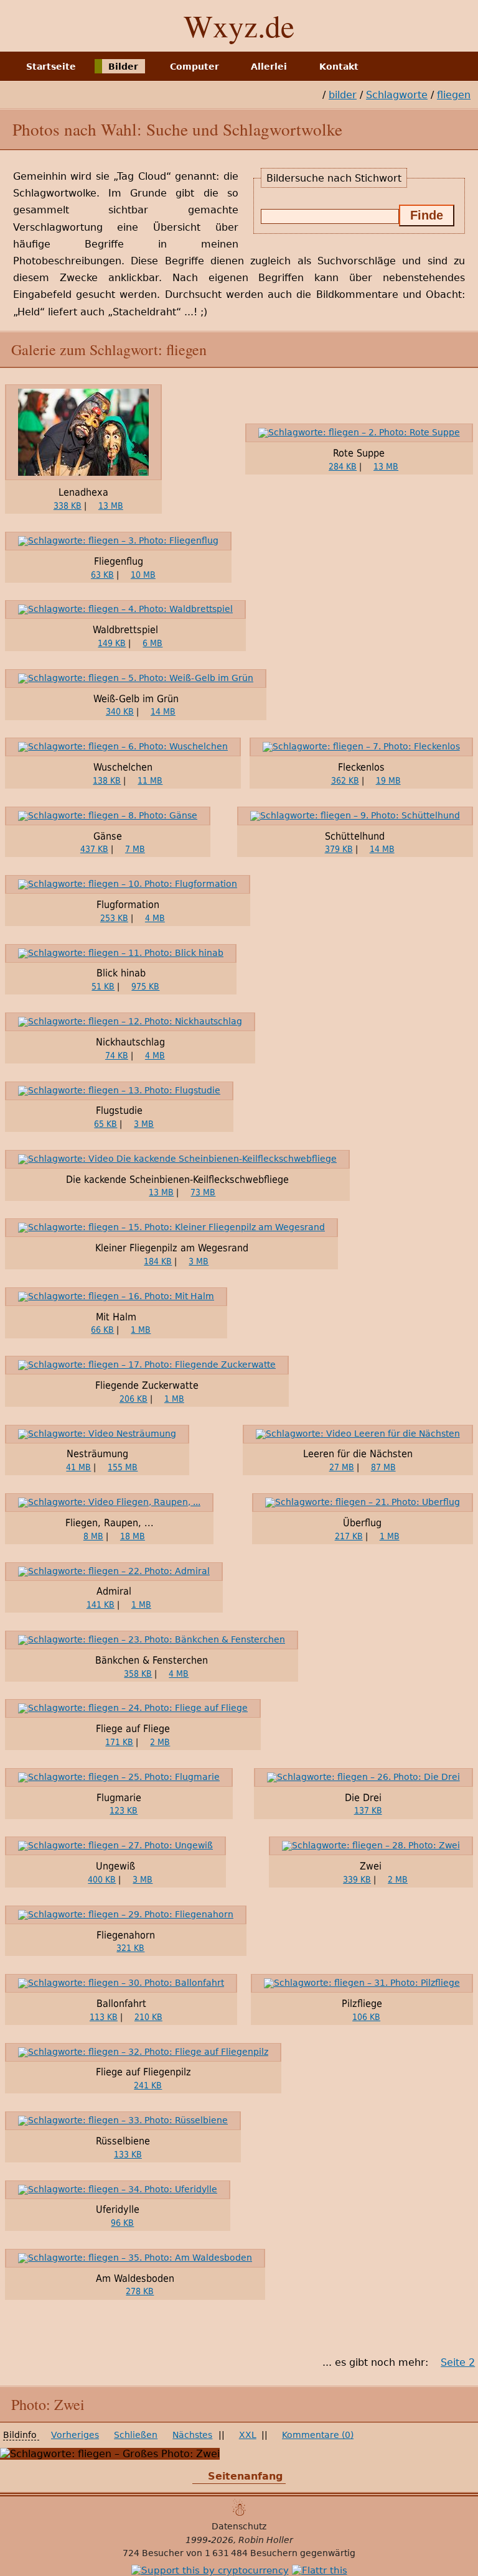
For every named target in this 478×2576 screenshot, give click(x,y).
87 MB (383, 1467)
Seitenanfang (245, 2476)
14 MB (163, 711)
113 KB (104, 2017)
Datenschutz (239, 2526)
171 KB (119, 1742)
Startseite (51, 66)
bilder (343, 95)
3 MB (144, 1124)
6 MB (152, 643)
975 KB (145, 986)
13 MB (111, 506)
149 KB (112, 643)
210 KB (148, 2017)
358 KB (138, 1674)
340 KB (120, 711)
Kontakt (339, 66)
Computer (194, 66)
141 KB (101, 1605)
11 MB (150, 781)
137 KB (368, 1810)
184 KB (158, 1261)
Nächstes (192, 2435)
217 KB (349, 1536)
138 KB (107, 781)
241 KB (148, 2085)
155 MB (123, 1467)
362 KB (345, 781)
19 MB (388, 781)
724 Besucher (153, 2553)
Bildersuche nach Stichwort (334, 178)
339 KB (357, 1879)
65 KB (105, 1124)
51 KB (103, 986)
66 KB (102, 1330)
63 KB (102, 575)
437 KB (94, 849)
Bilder (123, 66)
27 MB (342, 1467)
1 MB (141, 1330)
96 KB (122, 2223)
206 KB (134, 1399)
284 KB (343, 466)
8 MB (93, 1536)
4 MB (155, 918)
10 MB (143, 575)
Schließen (136, 2435)
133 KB (128, 2154)
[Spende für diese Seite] (210, 2570)
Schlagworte (397, 95)
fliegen (454, 95)
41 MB (78, 1467)
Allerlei (269, 66)
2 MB (160, 1742)
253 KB (114, 918)
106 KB (366, 2017)
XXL (248, 2435)
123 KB (124, 1810)
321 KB (130, 1948)
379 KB (339, 849)
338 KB (68, 506)
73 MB (203, 1192)
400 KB (102, 1879)
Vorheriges (75, 2435)
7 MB (135, 849)
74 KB (117, 1055)
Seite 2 (458, 2362)
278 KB (140, 2291)
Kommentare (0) (318, 2435)
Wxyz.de (239, 25)
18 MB (133, 1536)
